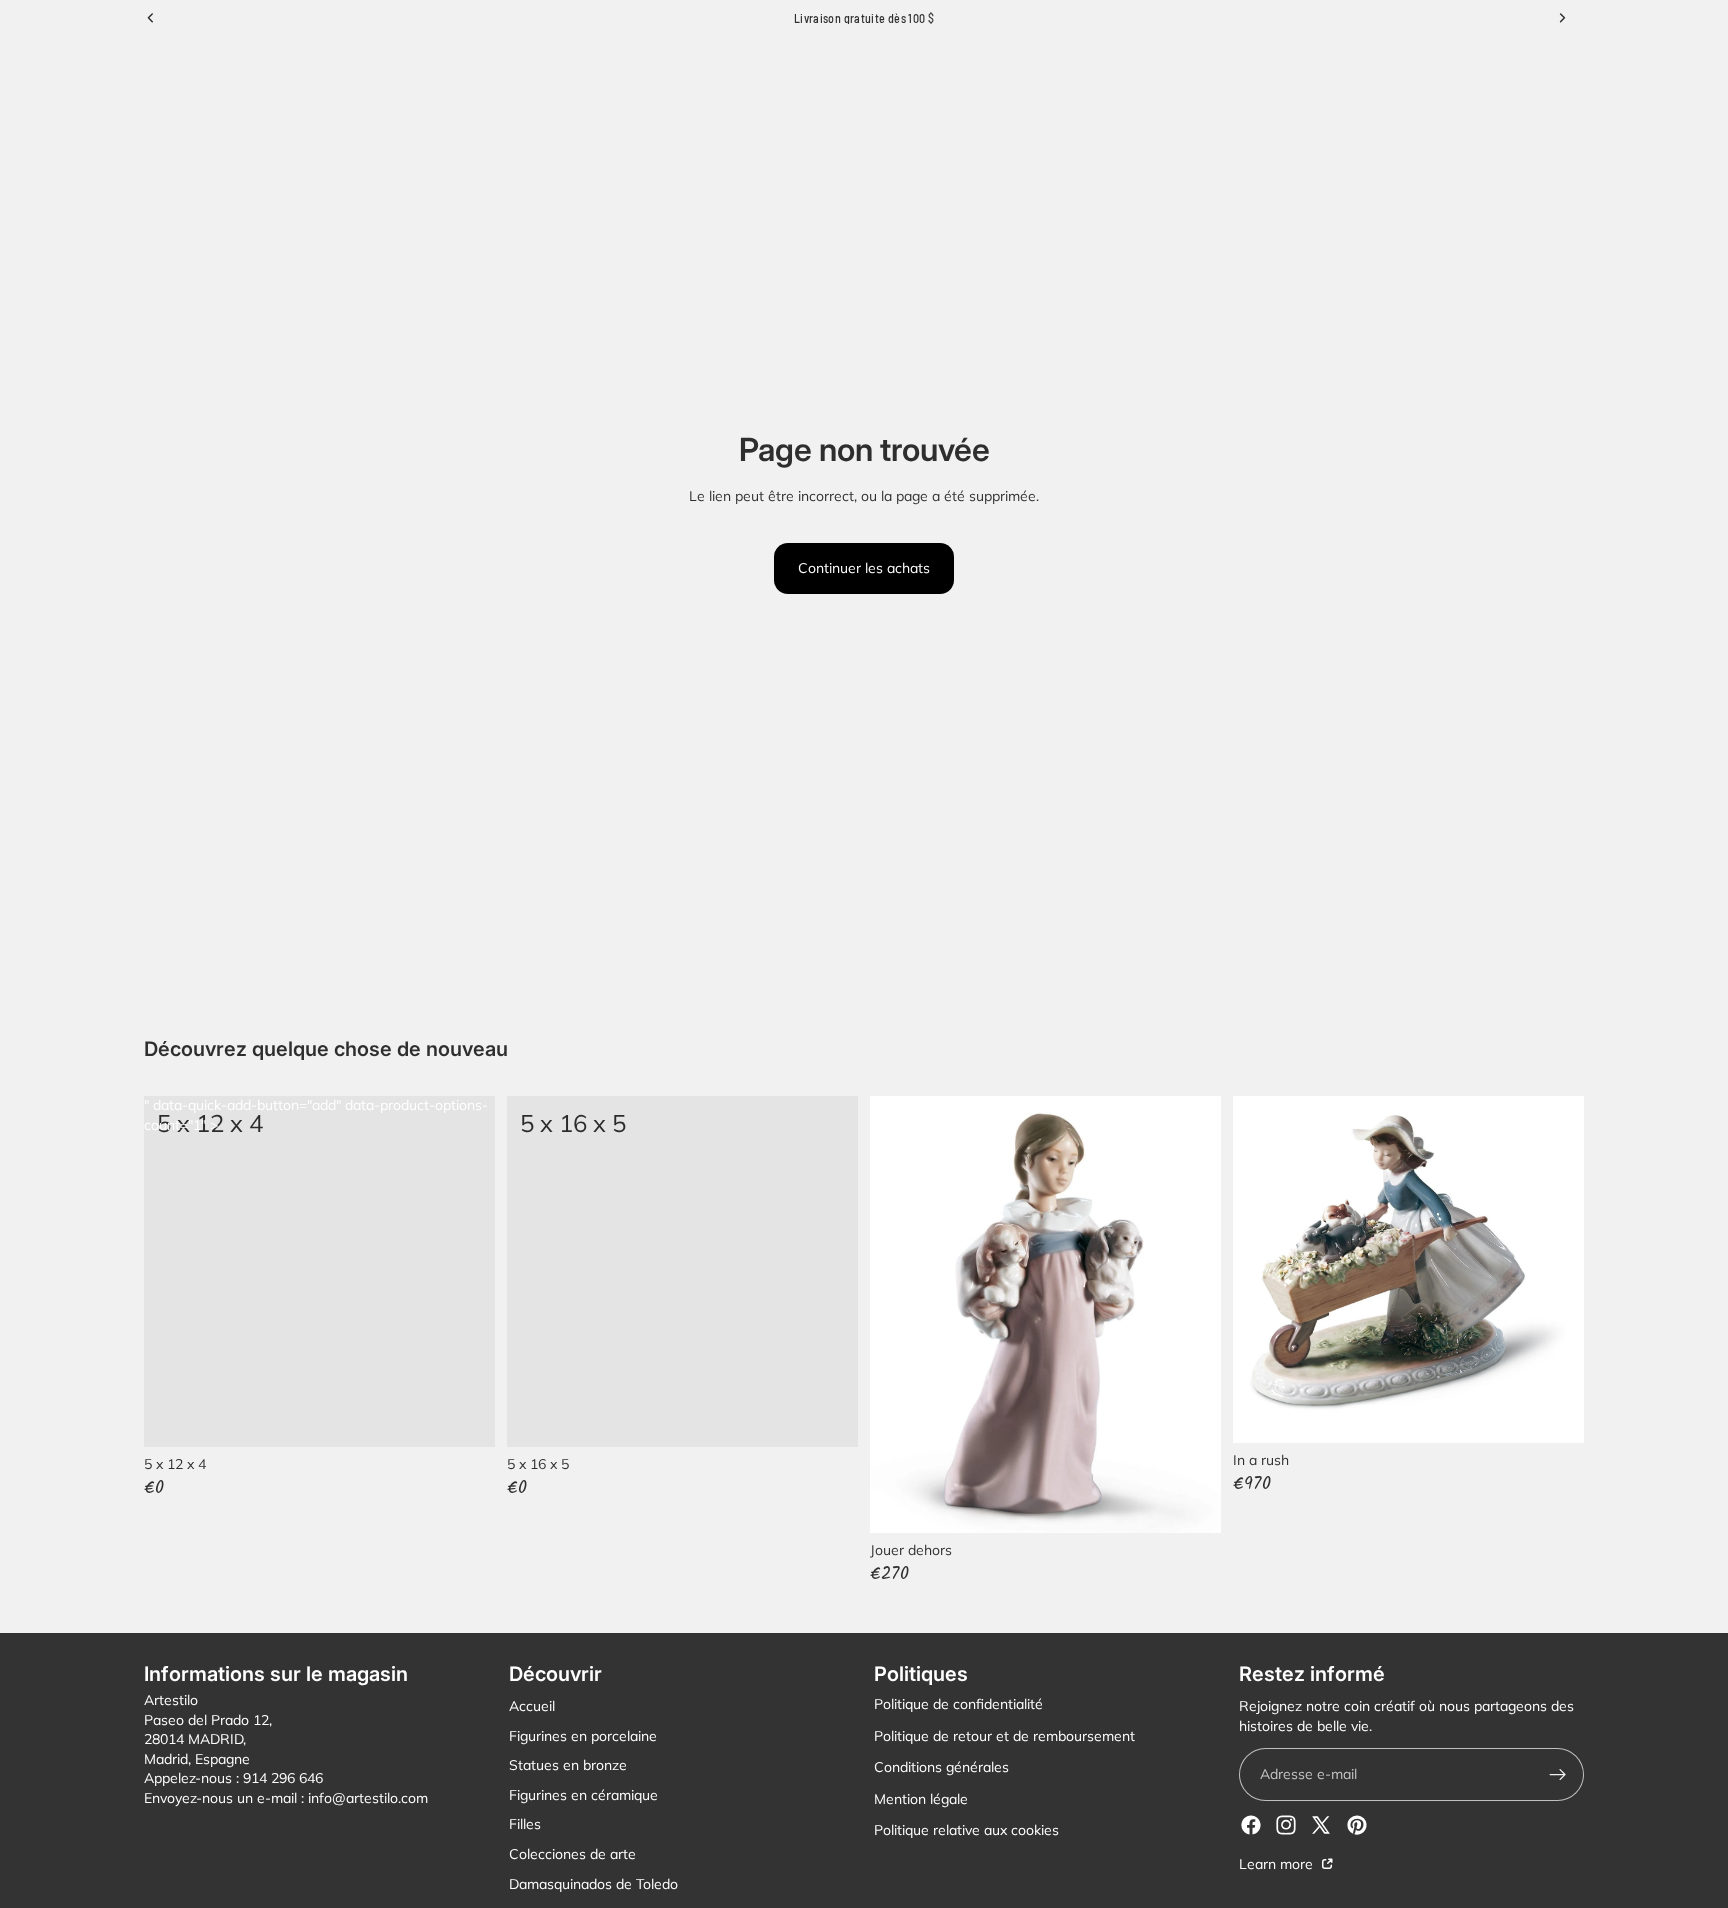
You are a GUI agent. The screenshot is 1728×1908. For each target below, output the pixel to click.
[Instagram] (1286, 1825)
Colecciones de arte (572, 1854)
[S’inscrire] (1557, 1774)
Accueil (532, 1706)
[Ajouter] (827, 1416)
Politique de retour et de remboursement (1004, 1735)
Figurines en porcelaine (583, 1735)
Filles (525, 1824)
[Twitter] (1321, 1825)
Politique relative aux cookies (966, 1830)
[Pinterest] (1357, 1825)
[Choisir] (464, 1416)
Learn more (1278, 1864)
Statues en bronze (568, 1765)
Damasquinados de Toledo (593, 1883)
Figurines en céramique (583, 1795)
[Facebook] (1251, 1825)
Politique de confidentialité (958, 1704)
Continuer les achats (864, 568)
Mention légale (921, 1799)
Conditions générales (941, 1767)
